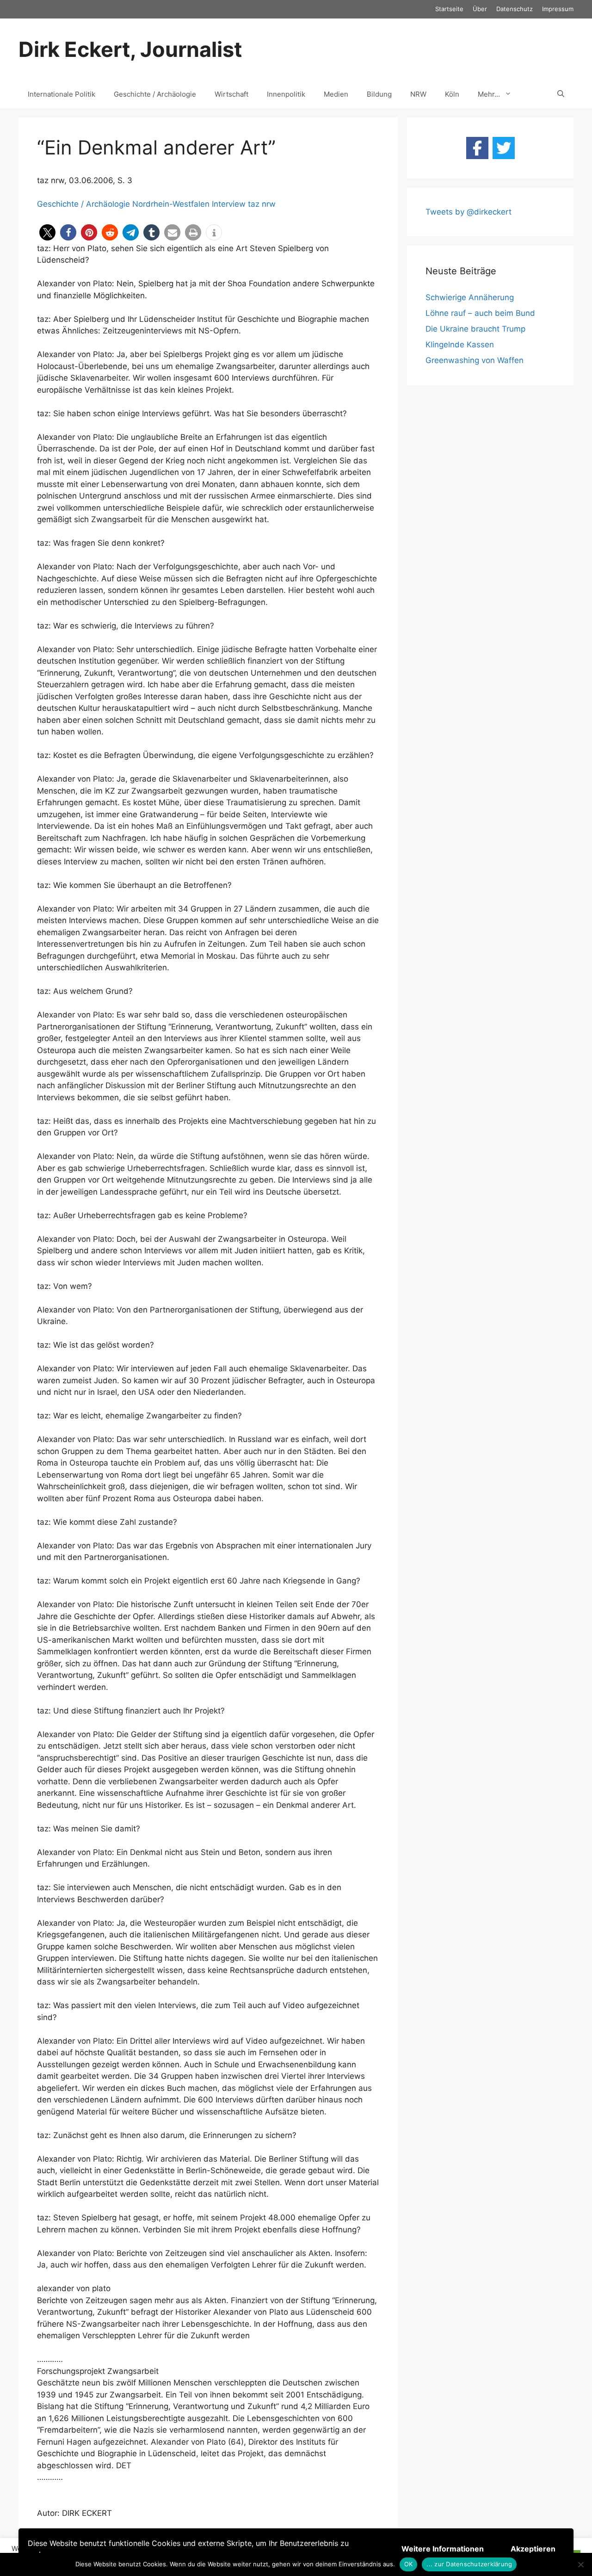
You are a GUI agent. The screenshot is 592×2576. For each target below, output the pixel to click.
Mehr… (489, 94)
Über (480, 9)
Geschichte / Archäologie (155, 94)
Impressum (558, 9)
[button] (47, 232)
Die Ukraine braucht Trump (475, 329)
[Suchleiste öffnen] (561, 94)
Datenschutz (515, 9)
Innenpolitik (286, 94)
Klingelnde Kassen (460, 345)
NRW (418, 94)
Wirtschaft (231, 94)
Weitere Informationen (443, 2549)
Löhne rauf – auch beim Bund (480, 313)
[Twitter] (504, 148)
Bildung (379, 94)
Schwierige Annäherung (470, 297)
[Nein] (580, 2564)
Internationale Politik (62, 94)
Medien (336, 94)
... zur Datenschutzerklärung (469, 2564)
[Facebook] (477, 148)
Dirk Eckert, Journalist (130, 49)
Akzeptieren (533, 2549)
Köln (452, 94)
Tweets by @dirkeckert (469, 212)
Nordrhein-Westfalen (171, 204)
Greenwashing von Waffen (475, 360)
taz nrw (262, 204)
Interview (229, 204)
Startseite (449, 9)
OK (409, 2564)
